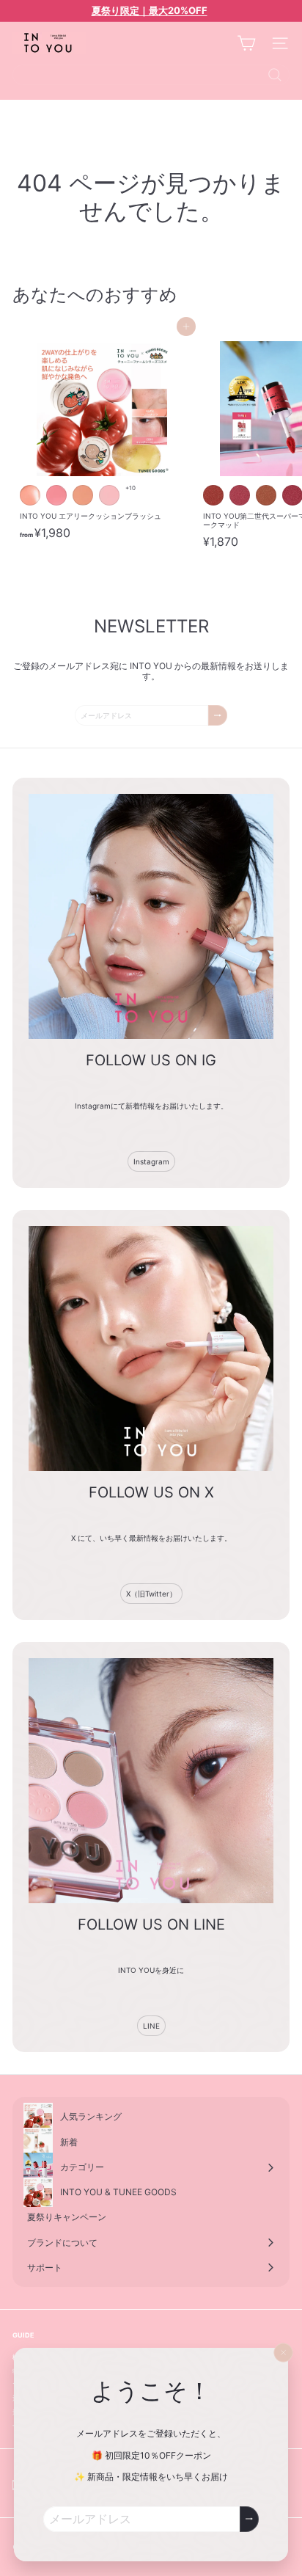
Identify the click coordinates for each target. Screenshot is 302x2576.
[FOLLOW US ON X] (151, 1349)
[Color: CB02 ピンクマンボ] (109, 495)
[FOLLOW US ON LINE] (151, 1781)
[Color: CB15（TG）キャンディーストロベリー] (56, 495)
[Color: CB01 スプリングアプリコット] (83, 495)
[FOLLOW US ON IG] (151, 916)
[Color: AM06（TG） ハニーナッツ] (30, 495)
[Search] (275, 75)
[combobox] (151, 75)
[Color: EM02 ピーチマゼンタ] (240, 495)
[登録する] (249, 2519)
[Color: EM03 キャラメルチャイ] (266, 495)
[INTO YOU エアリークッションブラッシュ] (104, 437)
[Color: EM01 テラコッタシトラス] (213, 495)
